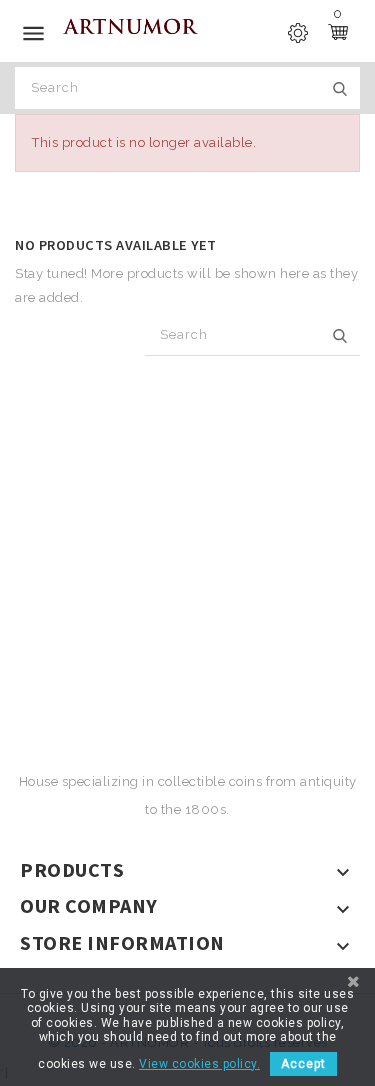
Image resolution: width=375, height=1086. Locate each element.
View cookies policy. (199, 1064)
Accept (303, 1064)
